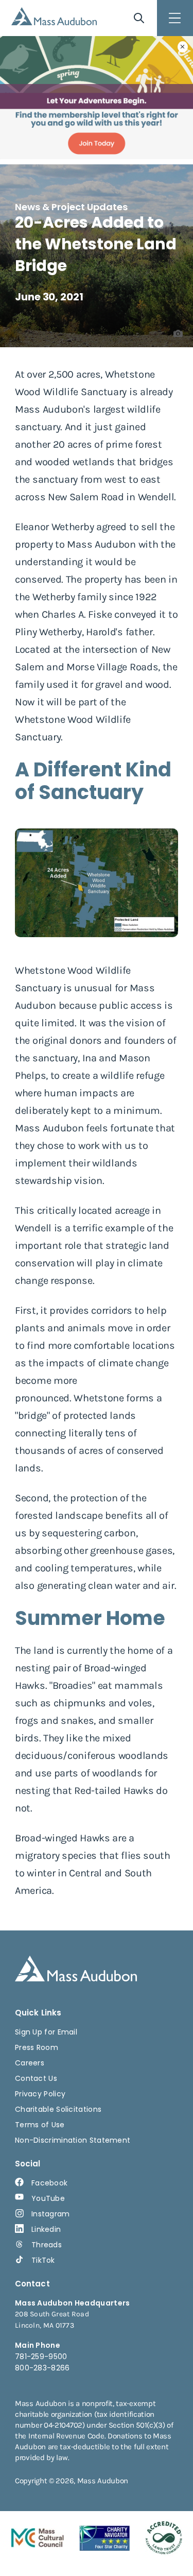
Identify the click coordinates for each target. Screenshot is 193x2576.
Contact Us (36, 2078)
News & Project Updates (71, 207)
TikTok (43, 2260)
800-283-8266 (42, 2368)
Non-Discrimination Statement (73, 2140)
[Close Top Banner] (183, 47)
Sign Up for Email (46, 2032)
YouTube (48, 2198)
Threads (47, 2245)
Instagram (51, 2214)
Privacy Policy (40, 2094)
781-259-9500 (41, 2357)
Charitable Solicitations (58, 2109)
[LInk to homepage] (54, 16)
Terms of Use (40, 2125)
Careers (30, 2063)
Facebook (49, 2183)
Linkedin (46, 2229)
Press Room (37, 2047)
